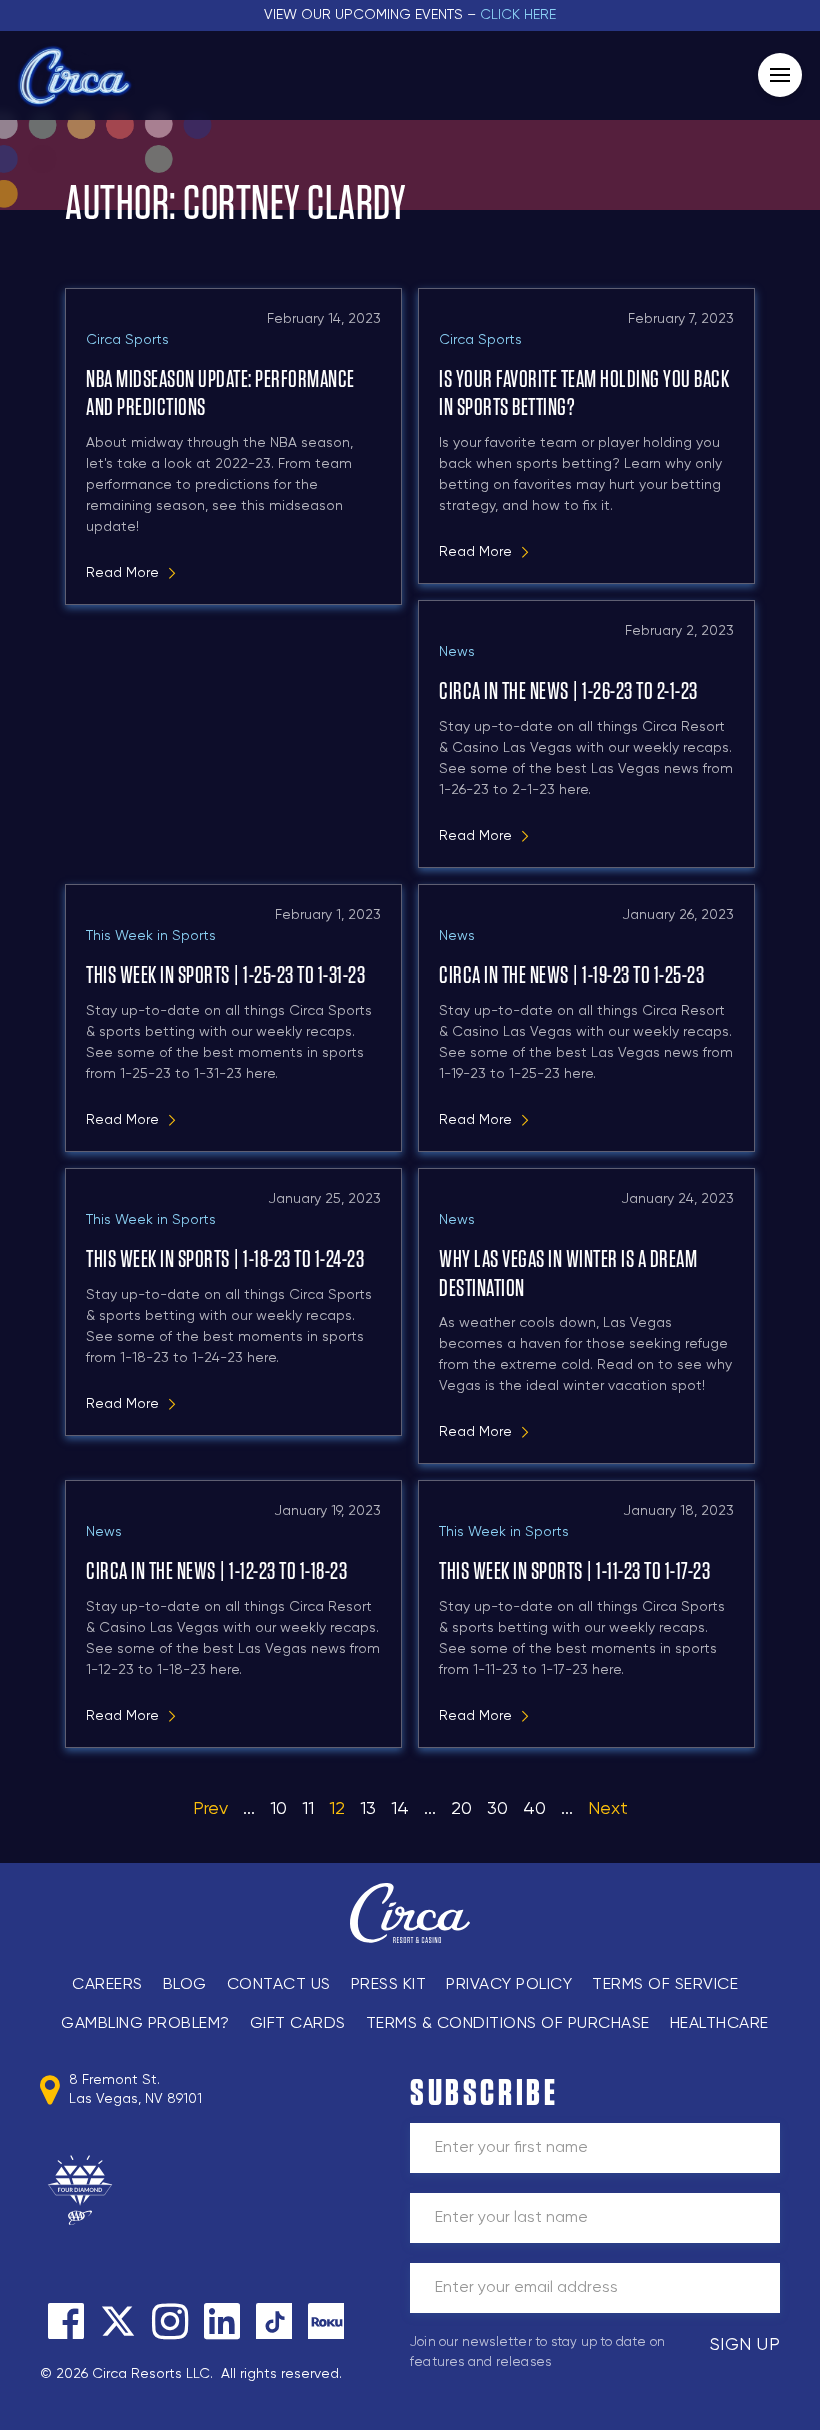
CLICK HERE (518, 15)
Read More (122, 573)
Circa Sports (127, 340)
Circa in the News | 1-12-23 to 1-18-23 (216, 1572)
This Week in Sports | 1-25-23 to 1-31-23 (225, 976)
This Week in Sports (151, 936)
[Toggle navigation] (780, 75)
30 (497, 1809)
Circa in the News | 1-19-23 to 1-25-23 (571, 976)
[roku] (326, 2321)
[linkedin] (222, 2321)
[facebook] (66, 2321)
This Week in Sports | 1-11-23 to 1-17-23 (574, 1572)
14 (400, 1809)
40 (534, 1809)
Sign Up (745, 2345)
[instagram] (170, 2321)
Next (608, 1809)
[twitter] (118, 2321)
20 (461, 1809)
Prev (210, 1809)
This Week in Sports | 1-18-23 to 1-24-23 (225, 1260)
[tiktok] (274, 2321)
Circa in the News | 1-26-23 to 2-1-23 (568, 692)
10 (278, 1809)
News (457, 652)
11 (308, 1809)
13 (368, 1809)
